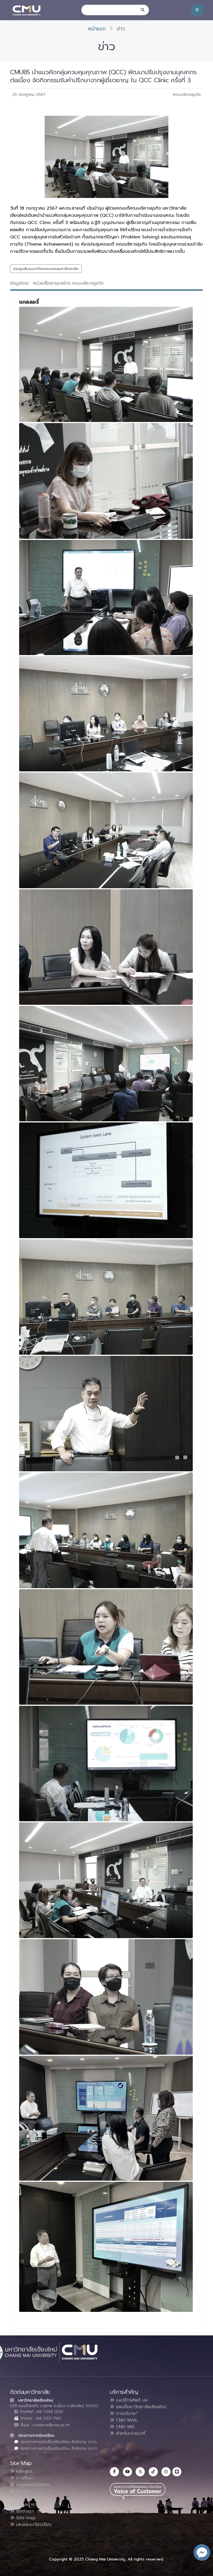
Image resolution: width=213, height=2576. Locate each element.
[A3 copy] (106, 598)
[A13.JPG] (106, 1880)
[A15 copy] (106, 2118)
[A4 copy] (106, 714)
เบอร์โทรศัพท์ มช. (131, 2400)
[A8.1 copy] (106, 1180)
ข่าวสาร (23, 2491)
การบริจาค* (126, 2413)
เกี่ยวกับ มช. (27, 2498)
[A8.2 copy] (106, 1297)
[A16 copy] (106, 2247)
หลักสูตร (23, 2471)
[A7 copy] (106, 1064)
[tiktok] (153, 2472)
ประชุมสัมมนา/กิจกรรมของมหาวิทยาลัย (46, 269)
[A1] (106, 364)
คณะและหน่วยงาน (32, 2485)
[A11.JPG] (106, 1647)
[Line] (177, 2472)
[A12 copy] (106, 1764)
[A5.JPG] (106, 830)
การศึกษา (24, 2478)
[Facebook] (114, 2472)
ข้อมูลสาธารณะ (30, 2505)
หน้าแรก (97, 29)
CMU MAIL (126, 2420)
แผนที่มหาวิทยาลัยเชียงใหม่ (140, 2407)
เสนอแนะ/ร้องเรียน (33, 2525)
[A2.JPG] (106, 481)
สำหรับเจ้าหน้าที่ (130, 2433)
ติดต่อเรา (24, 2511)
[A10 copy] (106, 1530)
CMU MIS (124, 2427)
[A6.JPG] (106, 947)
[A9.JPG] (106, 1414)
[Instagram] (166, 2472)
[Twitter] (140, 2472)
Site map (25, 2518)
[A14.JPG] (106, 1997)
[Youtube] (127, 2472)
